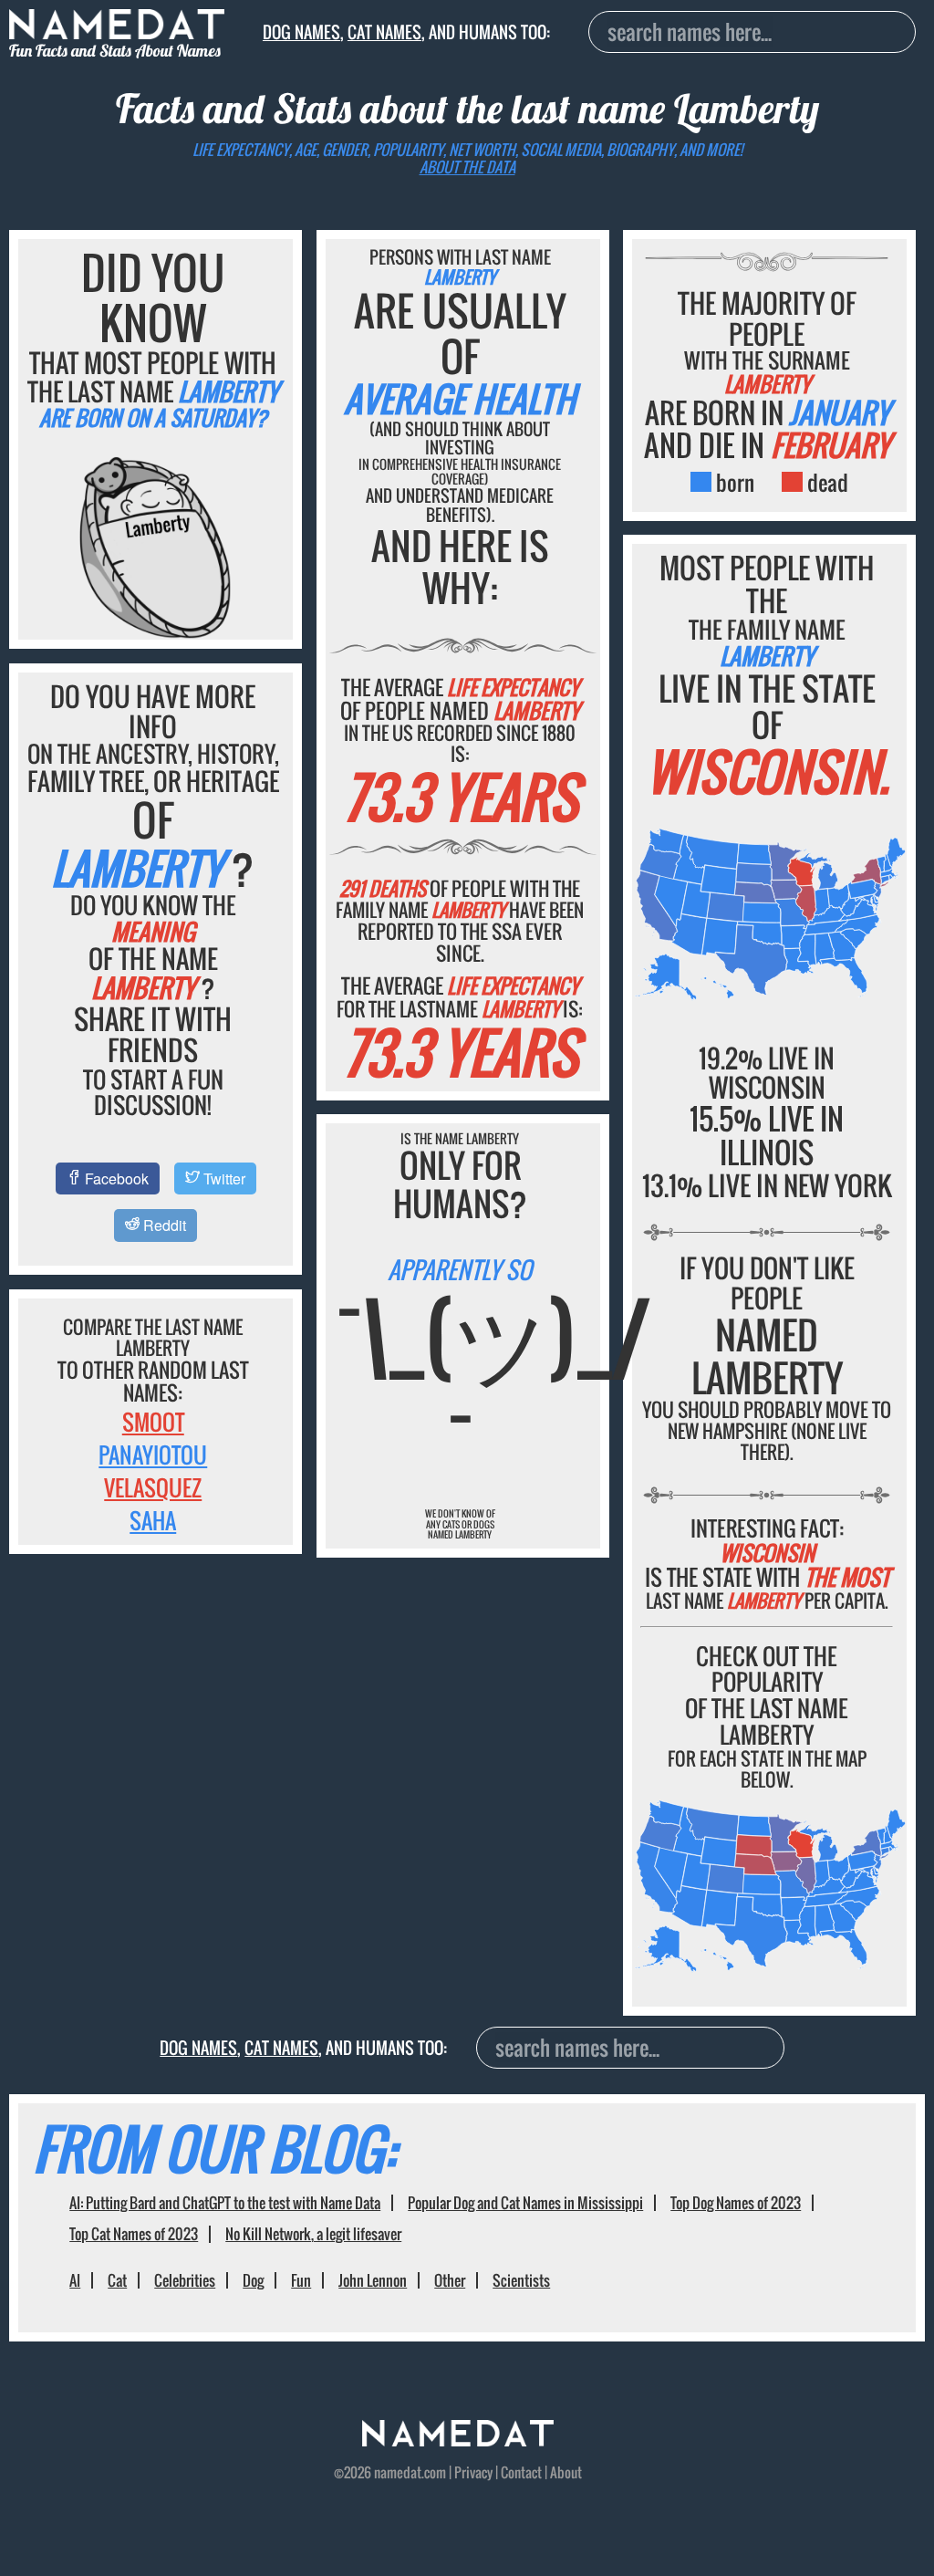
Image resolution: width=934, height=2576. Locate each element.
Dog (253, 2280)
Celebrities (185, 2280)
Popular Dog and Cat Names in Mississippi (525, 2203)
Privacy (473, 2472)
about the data (467, 167)
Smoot (153, 1422)
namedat (398, 2472)
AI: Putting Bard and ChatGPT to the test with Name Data (225, 2203)
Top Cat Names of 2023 (134, 2234)
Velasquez (153, 1487)
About (566, 2472)
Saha (153, 1520)
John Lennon (373, 2280)
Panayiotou (153, 1455)
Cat (117, 2280)
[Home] (458, 2440)
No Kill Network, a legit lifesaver (313, 2234)
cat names (384, 31)
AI (75, 2280)
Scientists (521, 2280)
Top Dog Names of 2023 (736, 2203)
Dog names (301, 31)
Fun (301, 2280)
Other (450, 2280)
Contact (521, 2472)
